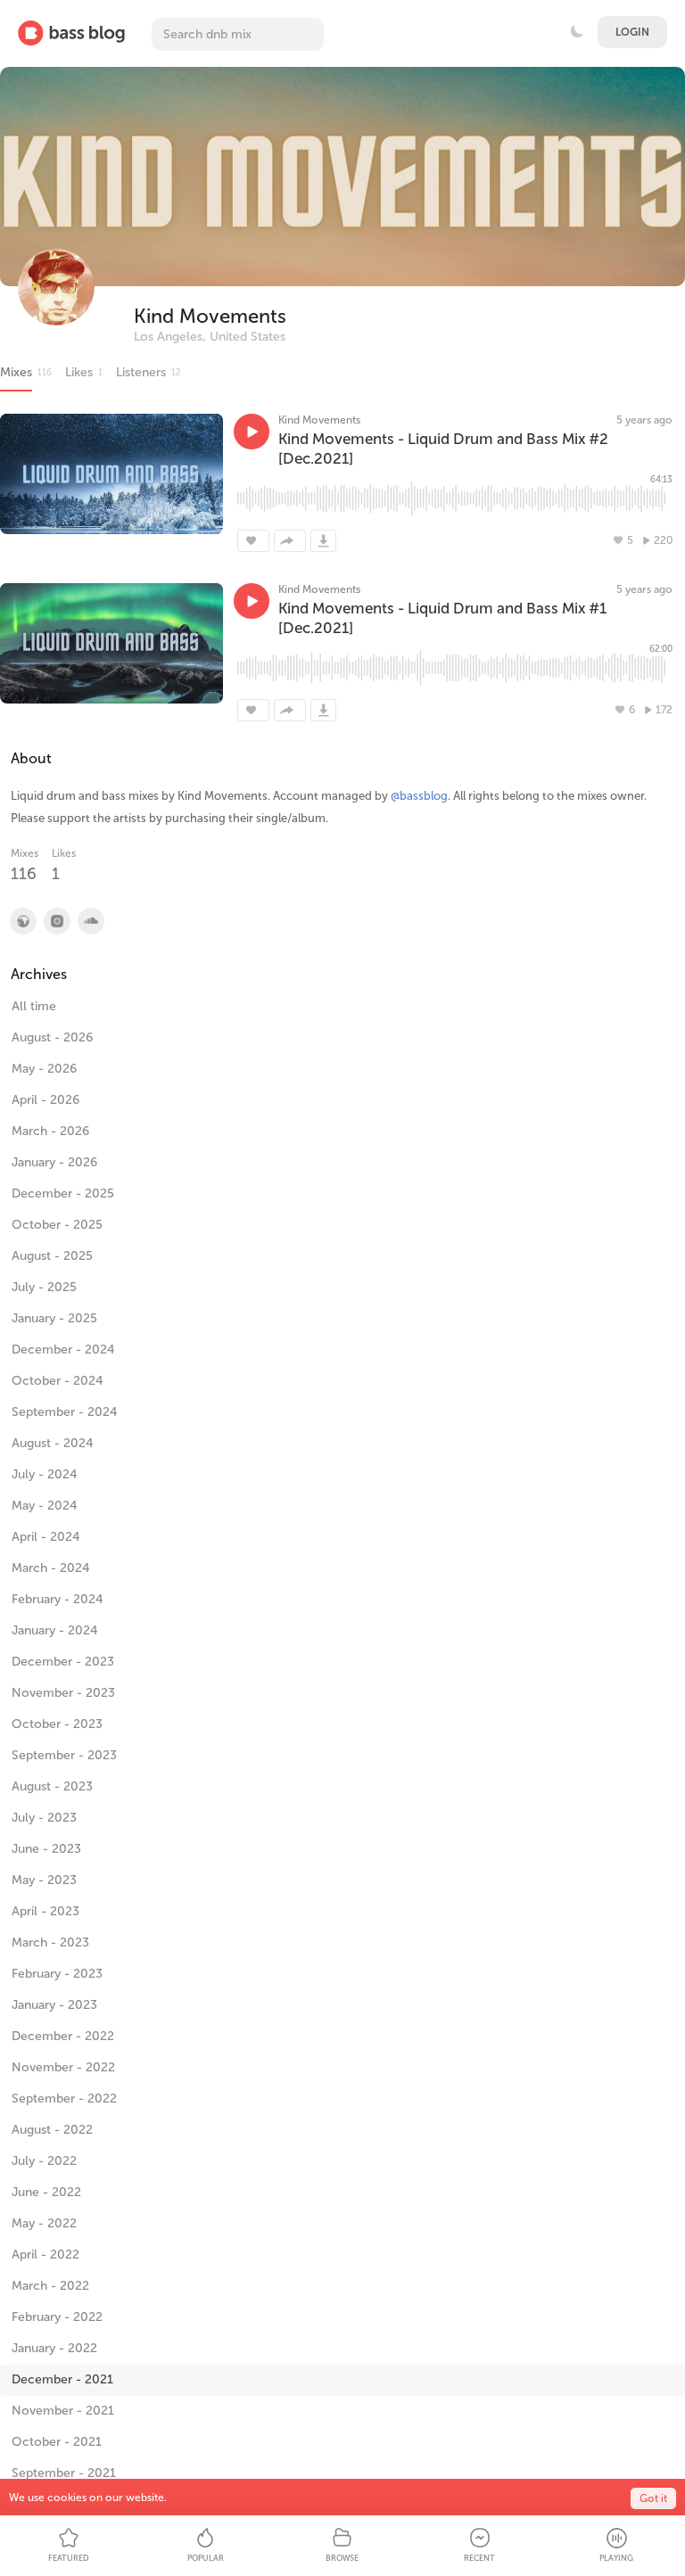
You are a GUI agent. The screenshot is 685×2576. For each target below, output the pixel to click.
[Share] (290, 541)
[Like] (253, 541)
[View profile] (56, 921)
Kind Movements (210, 316)
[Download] (323, 541)
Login (632, 32)
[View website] (22, 921)
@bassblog (419, 796)
